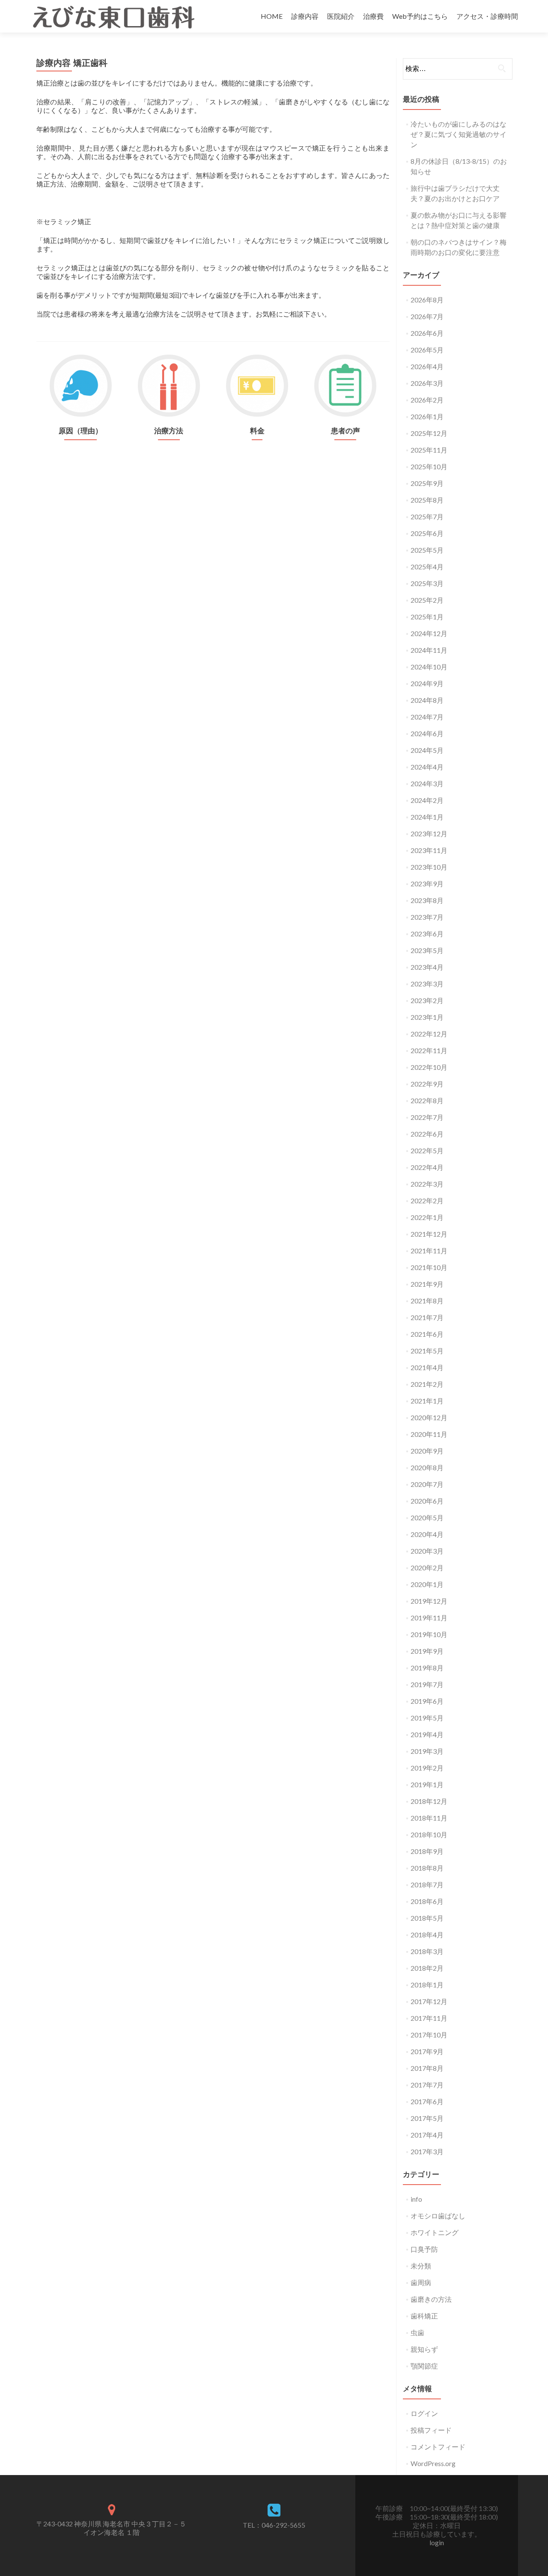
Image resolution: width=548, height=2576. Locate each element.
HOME (272, 16)
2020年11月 (429, 1434)
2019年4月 (427, 1734)
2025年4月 (427, 567)
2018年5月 (427, 1918)
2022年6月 (427, 1134)
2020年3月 (427, 1551)
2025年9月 (427, 483)
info (416, 2199)
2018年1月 (427, 1985)
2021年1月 (427, 1401)
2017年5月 (427, 2118)
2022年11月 (429, 1050)
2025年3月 (427, 583)
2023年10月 (429, 867)
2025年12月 (429, 433)
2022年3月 (427, 1184)
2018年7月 (427, 1885)
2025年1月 (427, 617)
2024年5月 (427, 750)
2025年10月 (429, 466)
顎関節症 (424, 2366)
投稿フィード (431, 2430)
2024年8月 (427, 700)
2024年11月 (429, 650)
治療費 (373, 16)
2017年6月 (427, 2101)
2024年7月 (427, 717)
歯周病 (421, 2282)
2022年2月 (427, 1201)
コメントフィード (438, 2447)
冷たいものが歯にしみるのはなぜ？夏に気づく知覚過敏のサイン (459, 134)
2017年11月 (429, 2018)
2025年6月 (427, 533)
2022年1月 (427, 1217)
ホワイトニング (435, 2232)
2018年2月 (427, 1968)
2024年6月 (427, 733)
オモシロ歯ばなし (438, 2216)
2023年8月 (427, 900)
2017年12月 (429, 2001)
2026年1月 (427, 416)
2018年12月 (429, 1801)
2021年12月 (429, 1234)
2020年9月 (427, 1451)
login (437, 2542)
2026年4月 (427, 366)
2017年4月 (427, 2135)
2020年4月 (427, 1534)
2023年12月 (429, 833)
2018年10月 (429, 1834)
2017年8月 (427, 2068)
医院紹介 (341, 16)
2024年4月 (427, 767)
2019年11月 (429, 1618)
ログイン (424, 2413)
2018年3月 (427, 1951)
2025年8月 (427, 500)
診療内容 (305, 16)
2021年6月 (427, 1334)
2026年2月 (427, 400)
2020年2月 (427, 1568)
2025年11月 (429, 450)
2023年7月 (427, 917)
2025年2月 (427, 600)
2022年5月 (427, 1150)
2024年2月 (427, 800)
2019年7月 (427, 1684)
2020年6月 (427, 1501)
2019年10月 (429, 1634)
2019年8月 (427, 1668)
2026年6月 (427, 333)
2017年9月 (427, 2051)
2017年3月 (427, 2151)
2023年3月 (427, 984)
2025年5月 (427, 550)
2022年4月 (427, 1167)
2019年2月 (427, 1768)
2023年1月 (427, 1017)
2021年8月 (427, 1301)
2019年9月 (427, 1651)
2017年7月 (427, 2085)
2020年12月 (429, 1417)
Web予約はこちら (420, 16)
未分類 (421, 2266)
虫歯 (417, 2332)
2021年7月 (427, 1317)
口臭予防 (424, 2249)
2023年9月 (427, 884)
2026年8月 (427, 300)
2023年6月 (427, 934)
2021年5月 (427, 1351)
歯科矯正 (424, 2316)
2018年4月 (427, 1935)
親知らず (424, 2349)
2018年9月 (427, 1851)
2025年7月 (427, 517)
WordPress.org (433, 2463)
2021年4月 (427, 1367)
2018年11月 (429, 1818)
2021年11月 (429, 1251)
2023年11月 (429, 850)
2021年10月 (429, 1267)
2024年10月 (429, 667)
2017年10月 (429, 2035)
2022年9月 (427, 1084)
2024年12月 (429, 633)
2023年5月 (427, 950)
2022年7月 (427, 1117)
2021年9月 (427, 1284)
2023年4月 (427, 967)
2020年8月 (427, 1467)
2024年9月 (427, 683)
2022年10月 (429, 1067)
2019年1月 (427, 1784)
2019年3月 (427, 1751)
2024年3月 (427, 783)
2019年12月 (429, 1601)
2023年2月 (427, 1000)
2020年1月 (427, 1584)
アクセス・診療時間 (487, 16)
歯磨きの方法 (431, 2299)
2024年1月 (427, 817)
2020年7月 (427, 1484)
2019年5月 (427, 1718)
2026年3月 (427, 383)
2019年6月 (427, 1701)
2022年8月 (427, 1100)
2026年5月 (427, 350)
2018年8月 (427, 1868)
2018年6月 (427, 1901)
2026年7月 (427, 316)
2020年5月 (427, 1517)
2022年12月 (429, 1034)
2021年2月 (427, 1384)
